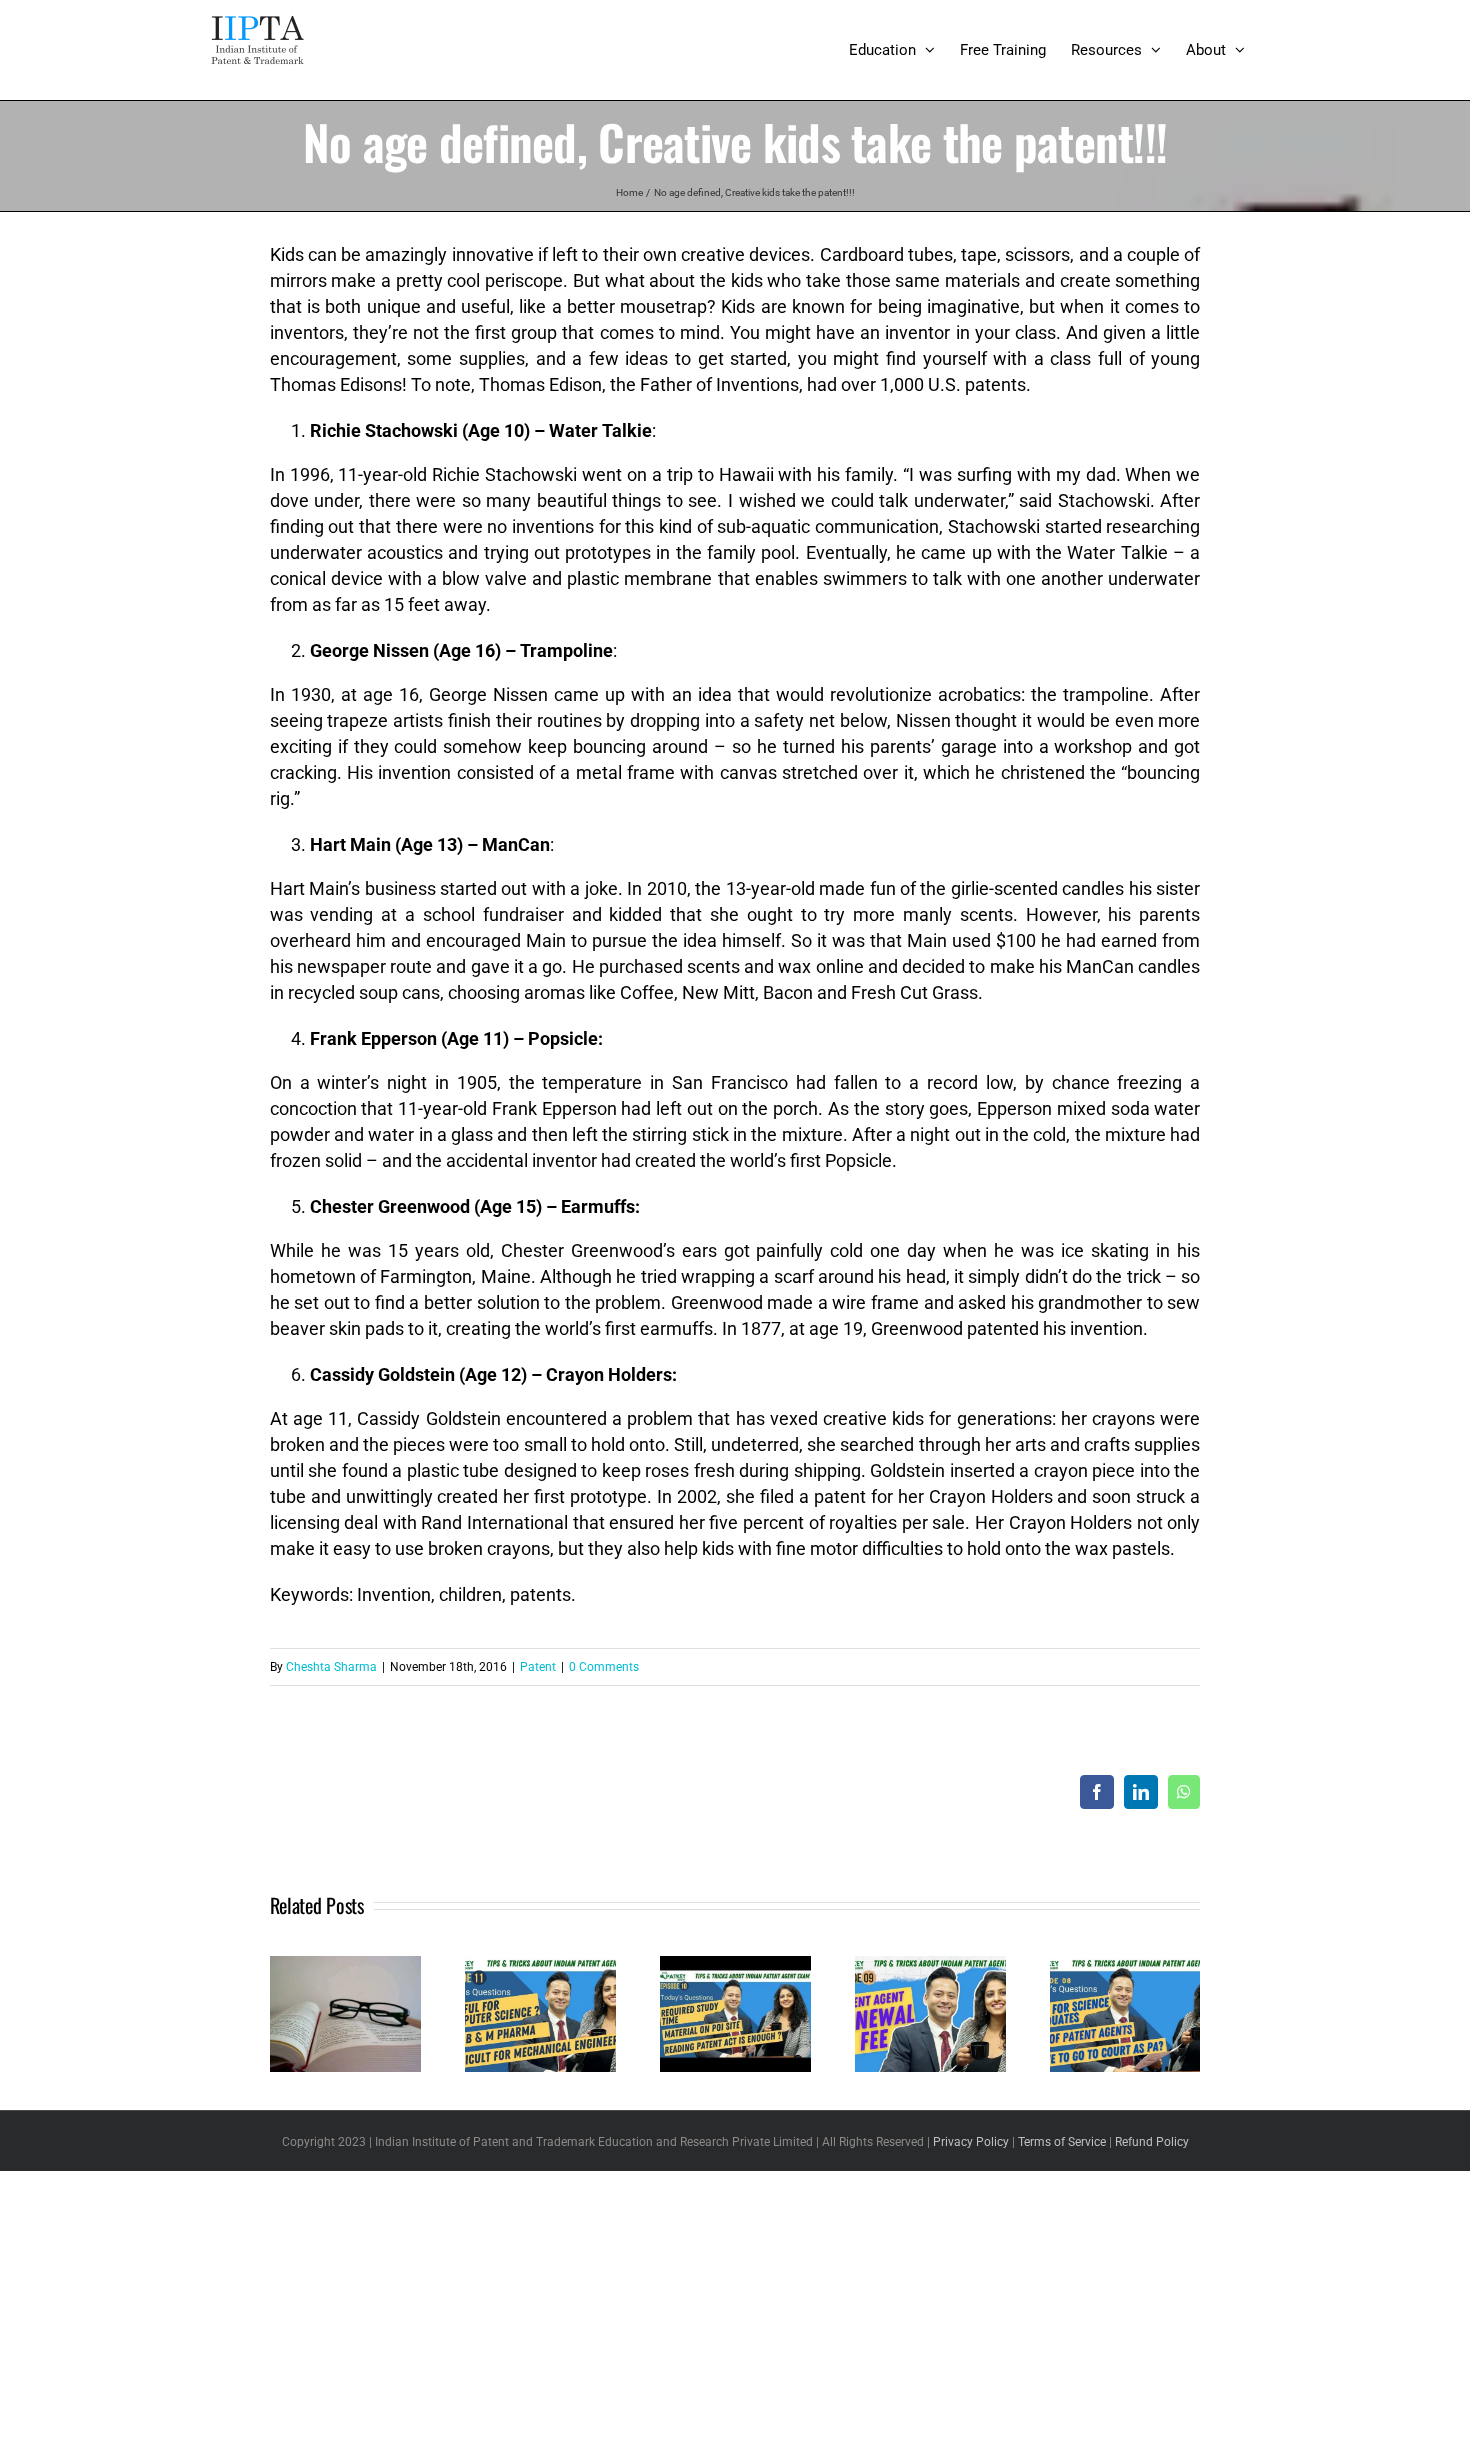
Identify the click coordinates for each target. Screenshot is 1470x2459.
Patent (538, 1667)
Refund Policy (1152, 2142)
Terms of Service (1062, 2142)
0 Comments (604, 1667)
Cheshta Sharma (331, 1667)
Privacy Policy (971, 2142)
